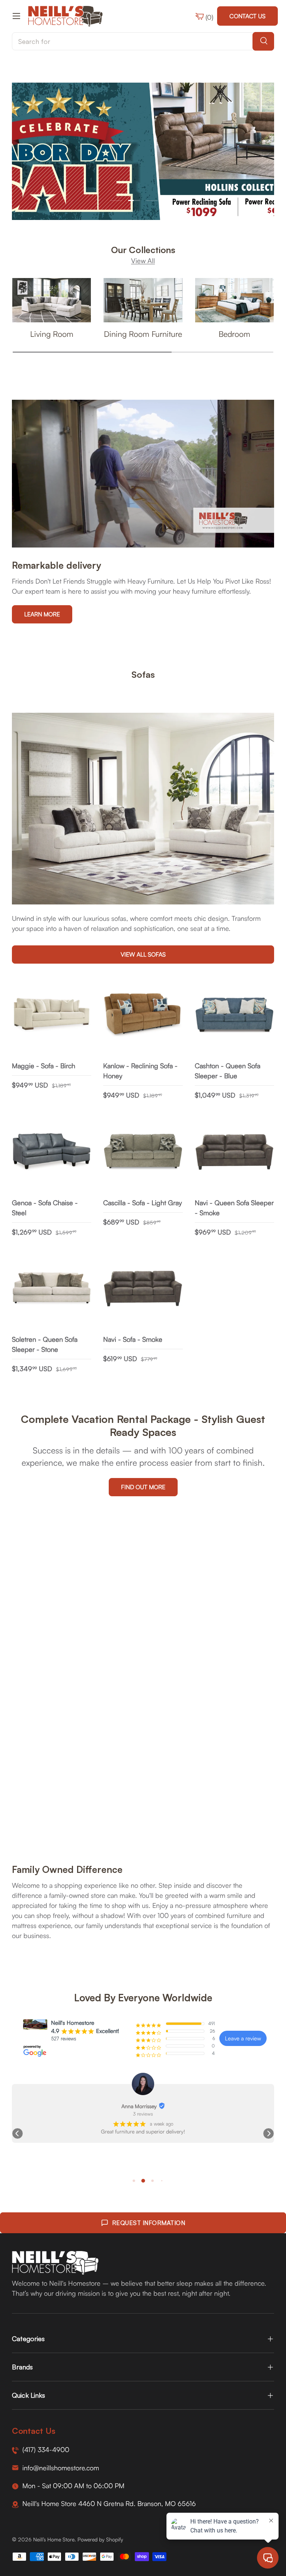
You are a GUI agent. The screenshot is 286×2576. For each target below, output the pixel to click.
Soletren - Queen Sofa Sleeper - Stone (45, 1344)
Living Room (52, 334)
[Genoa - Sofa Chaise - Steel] (52, 1152)
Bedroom (234, 334)
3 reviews (143, 2114)
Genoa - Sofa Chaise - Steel (45, 1208)
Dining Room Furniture (143, 334)
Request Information (149, 2223)
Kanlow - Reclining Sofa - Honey (140, 1071)
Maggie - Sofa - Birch (44, 1066)
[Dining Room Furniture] (143, 300)
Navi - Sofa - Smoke (133, 1339)
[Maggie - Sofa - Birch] (52, 1015)
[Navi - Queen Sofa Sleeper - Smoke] (234, 1152)
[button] (18, 2133)
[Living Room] (52, 300)
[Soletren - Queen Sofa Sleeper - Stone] (52, 1289)
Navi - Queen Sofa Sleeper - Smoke (234, 1208)
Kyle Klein (139, 2106)
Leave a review (243, 2038)
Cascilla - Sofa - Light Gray (142, 1203)
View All (143, 261)
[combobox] (143, 41)
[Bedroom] (234, 300)
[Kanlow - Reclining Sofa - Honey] (143, 1015)
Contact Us (247, 16)
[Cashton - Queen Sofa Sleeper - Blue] (234, 1015)
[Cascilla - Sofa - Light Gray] (143, 1152)
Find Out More (143, 1487)
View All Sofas (143, 954)
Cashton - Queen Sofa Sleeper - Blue (228, 1071)
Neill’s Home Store (54, 2539)
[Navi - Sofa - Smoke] (143, 1289)
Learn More (42, 614)
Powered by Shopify (100, 2539)
